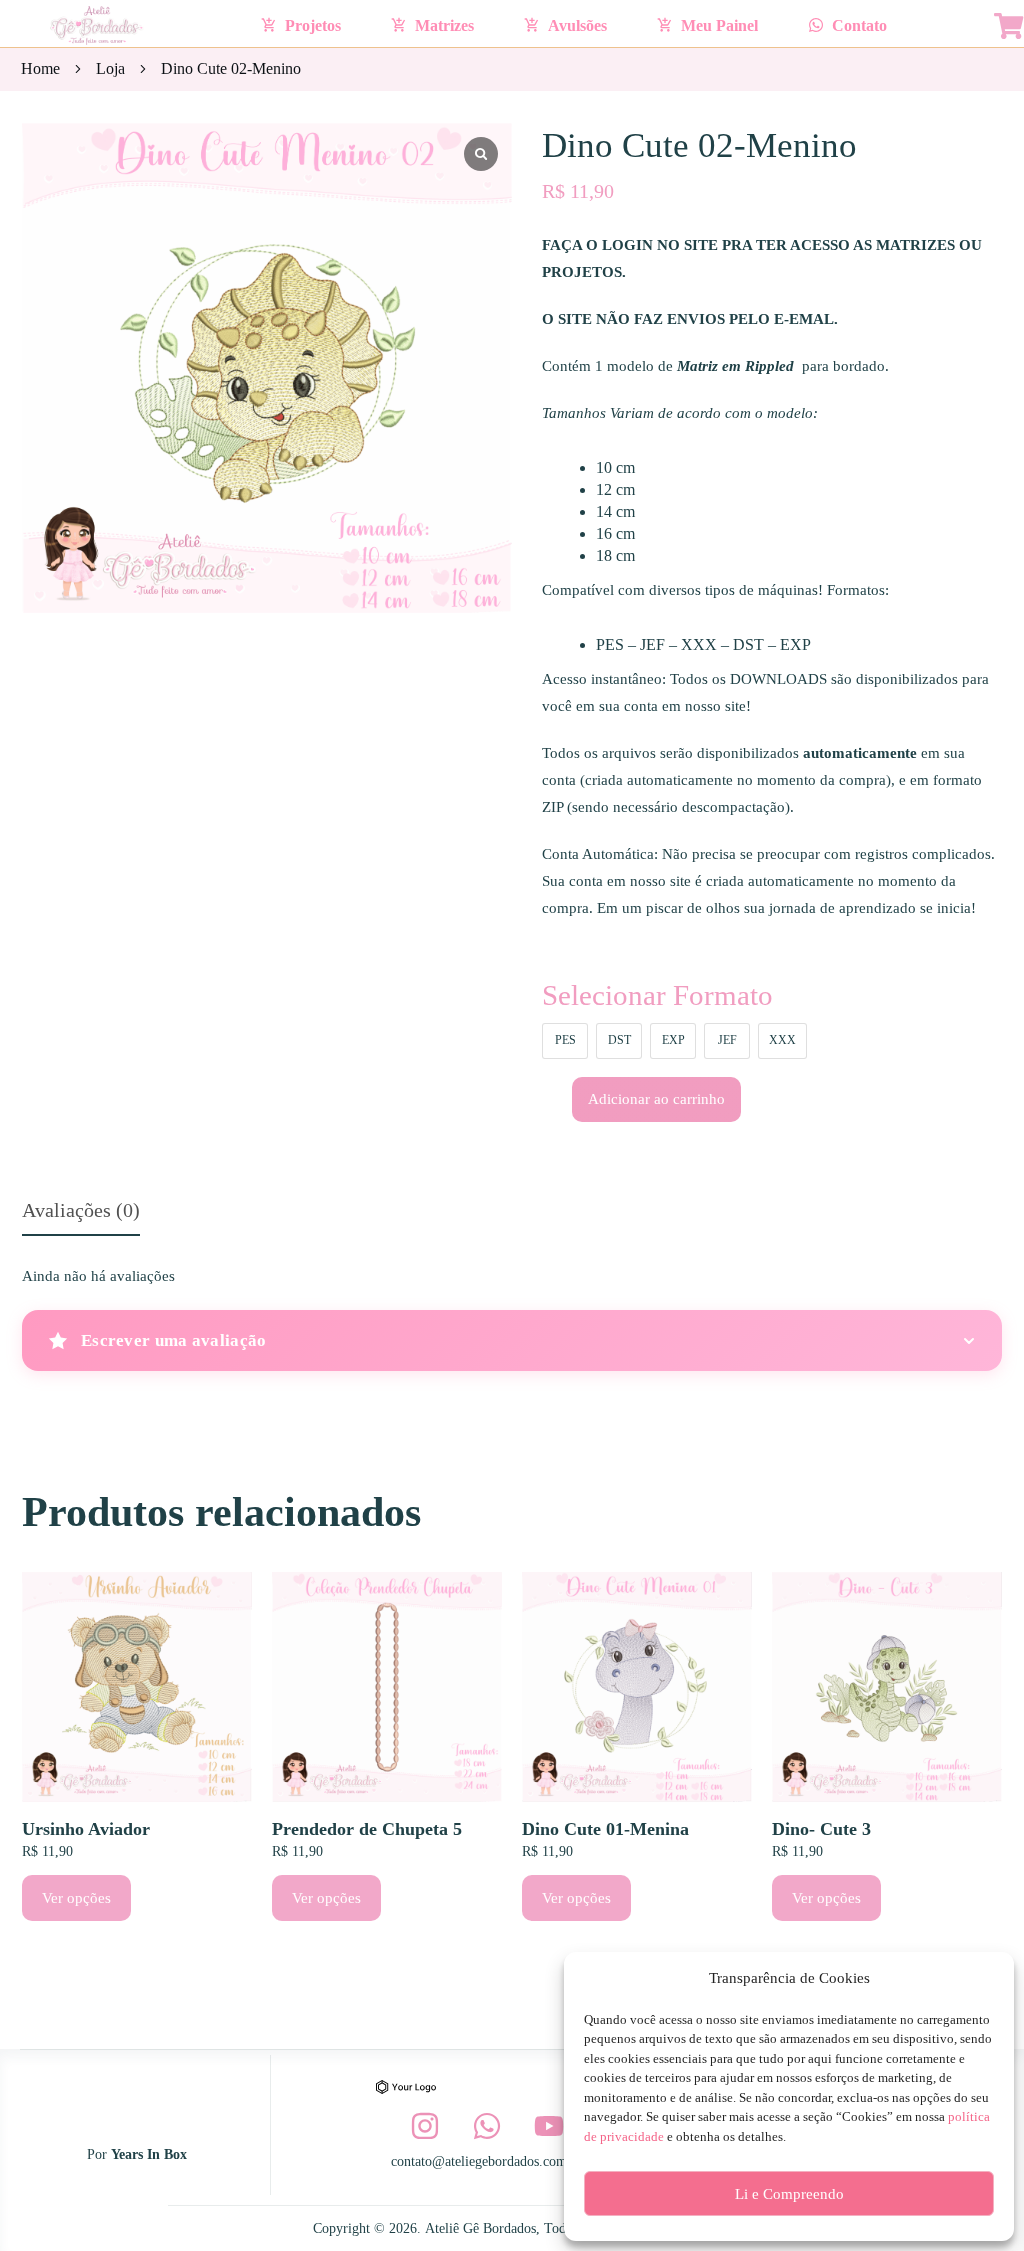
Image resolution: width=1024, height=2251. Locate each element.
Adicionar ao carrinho (656, 1099)
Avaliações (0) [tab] (81, 1210)
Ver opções (76, 1898)
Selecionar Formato (657, 995)
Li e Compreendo (789, 2194)
